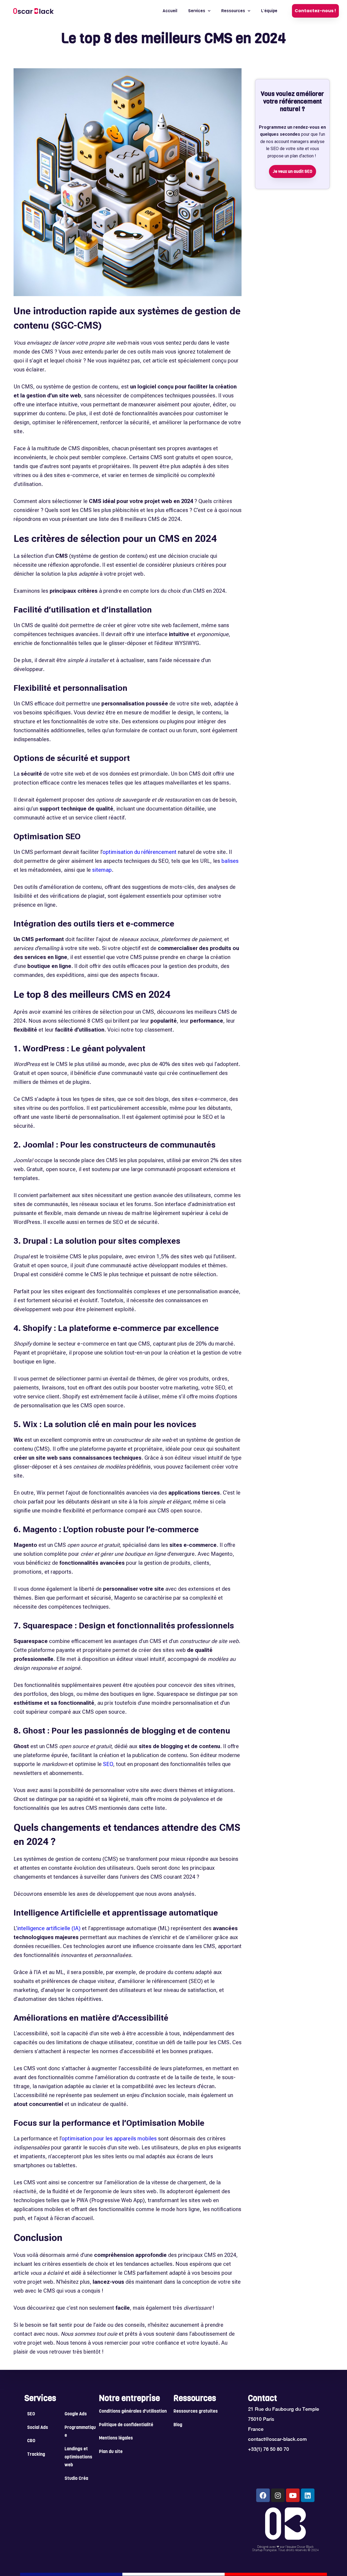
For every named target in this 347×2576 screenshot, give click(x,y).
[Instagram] (278, 2495)
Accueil (170, 11)
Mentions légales (116, 2438)
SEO (108, 1764)
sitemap (102, 870)
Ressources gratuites (196, 2412)
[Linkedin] (308, 2495)
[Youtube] (293, 2495)
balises (230, 861)
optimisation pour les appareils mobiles (109, 2138)
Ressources (233, 11)
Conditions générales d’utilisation (133, 2412)
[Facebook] (263, 2495)
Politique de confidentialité (126, 2425)
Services (197, 11)
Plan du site (111, 2452)
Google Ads (76, 2414)
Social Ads (38, 2428)
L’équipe (269, 11)
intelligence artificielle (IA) (49, 1928)
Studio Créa (76, 2479)
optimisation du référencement (139, 852)
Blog (178, 2425)
